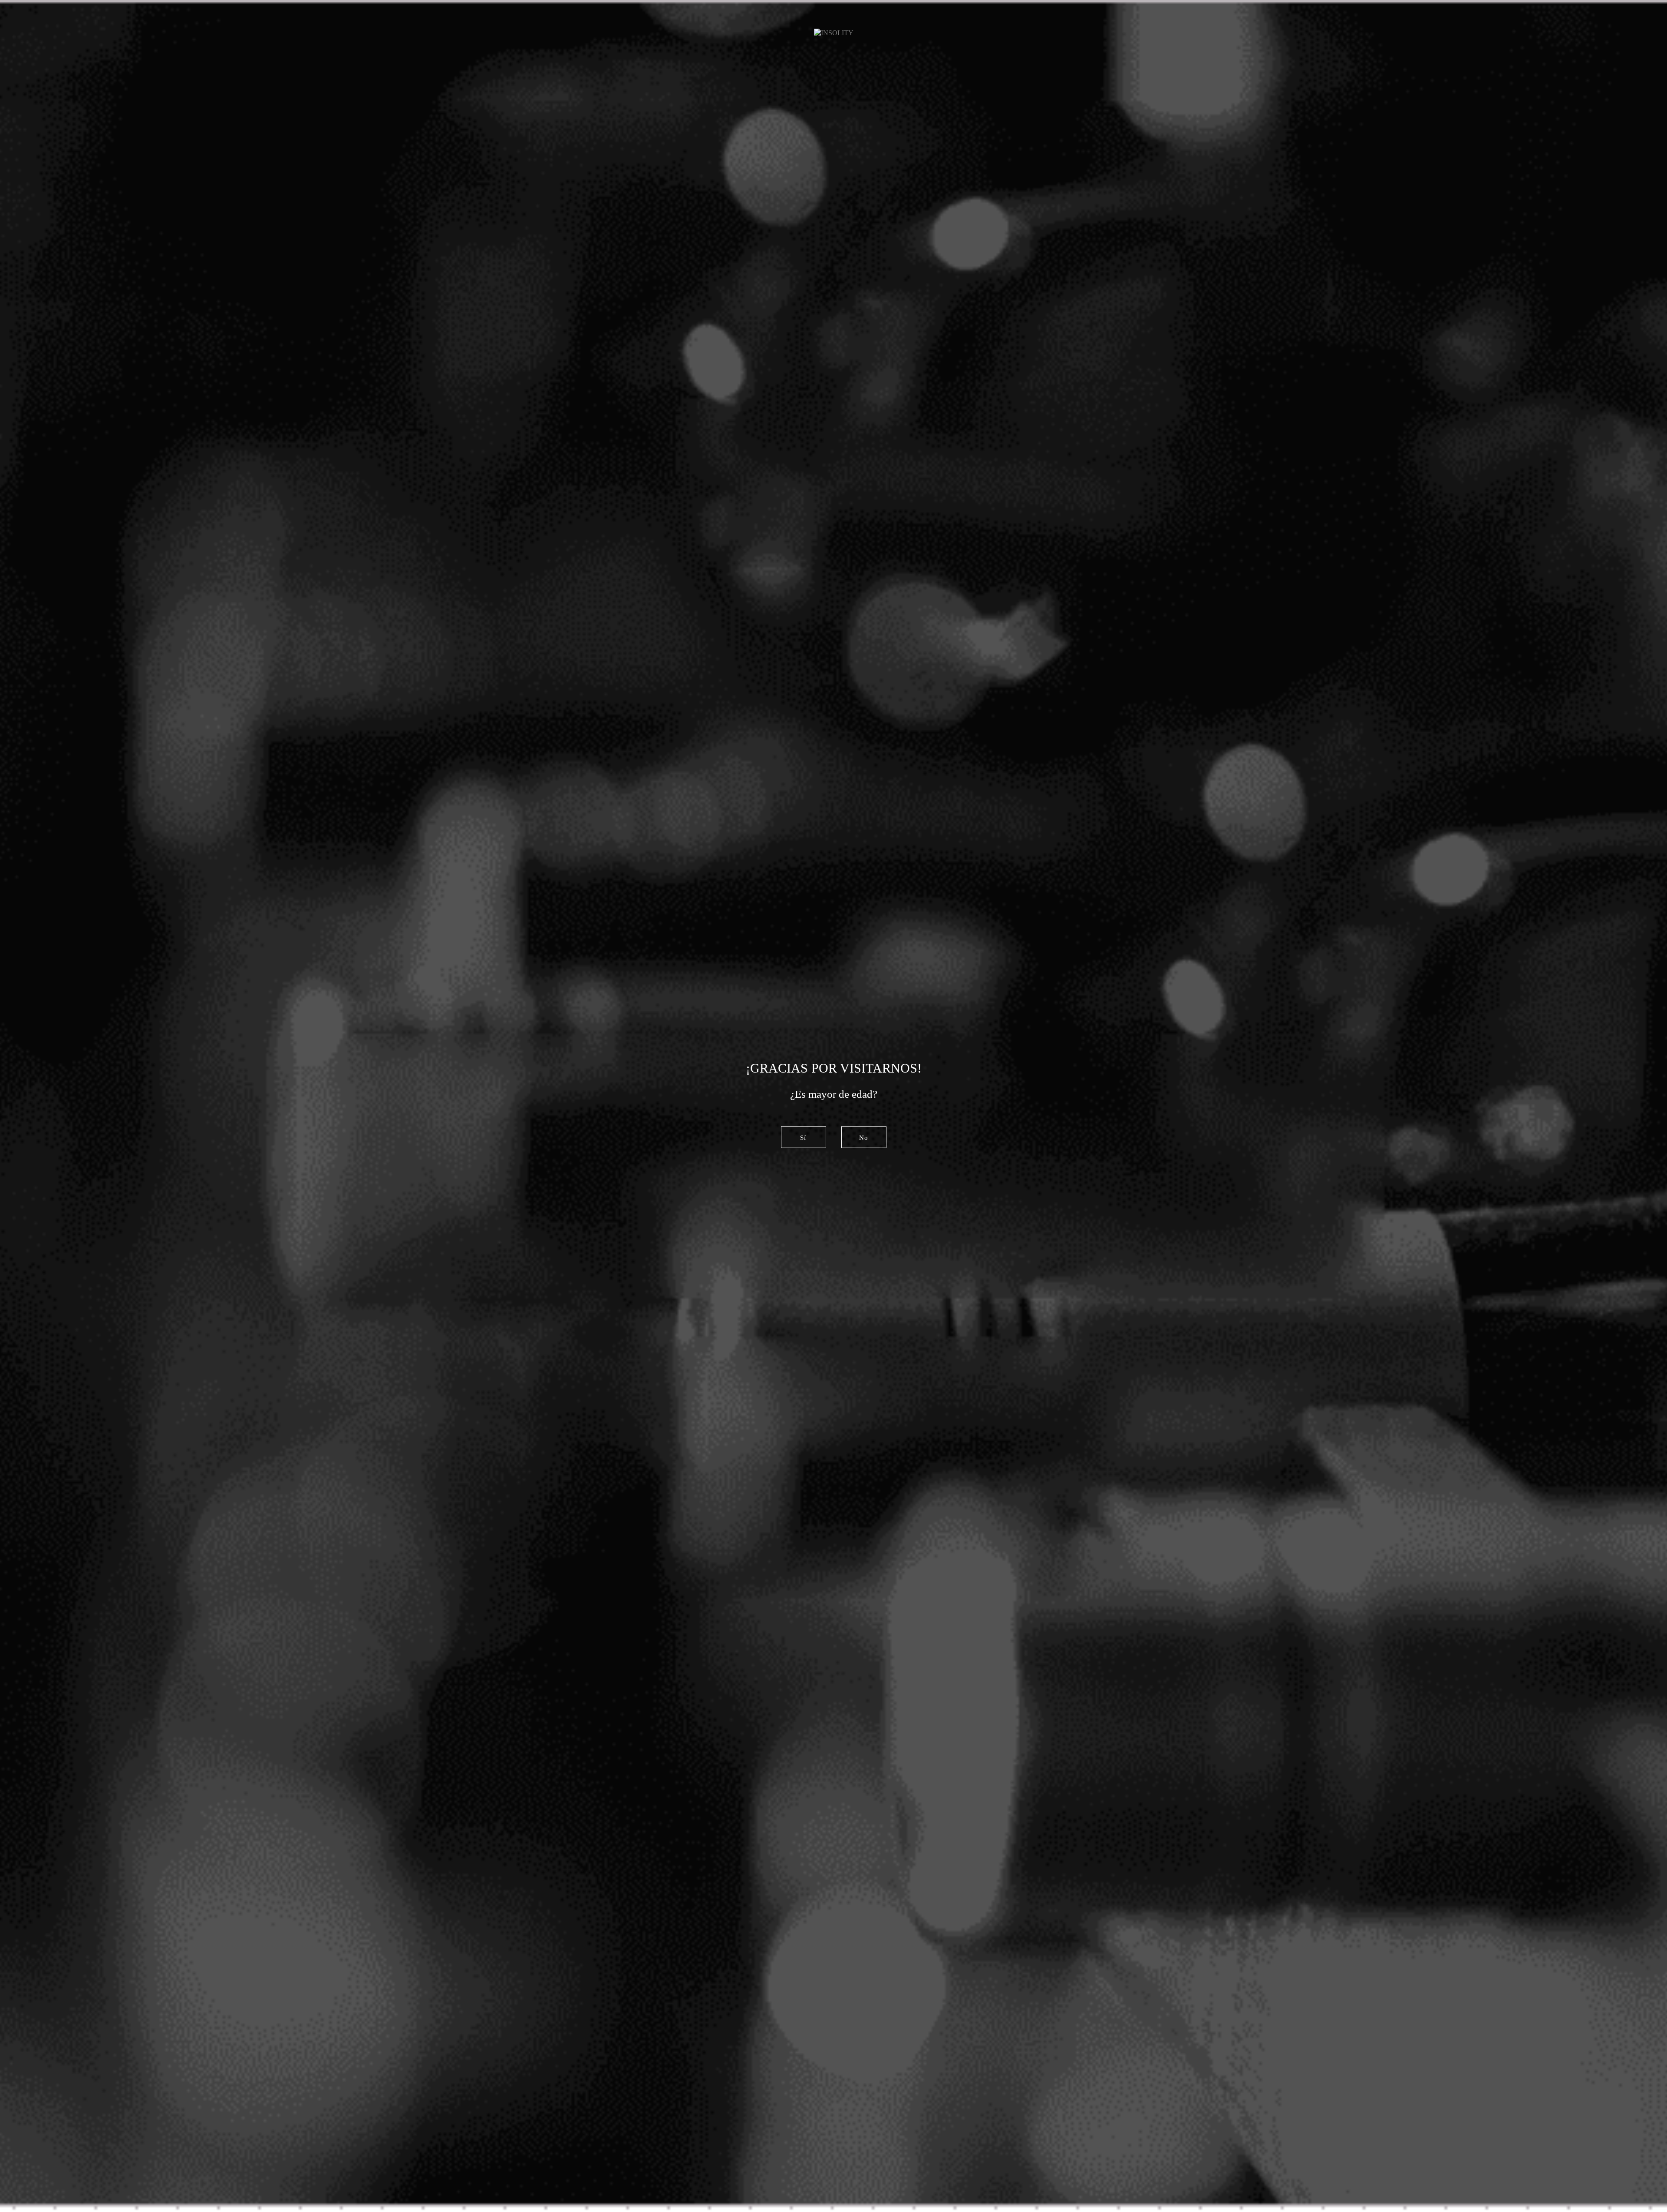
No (864, 1137)
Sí (803, 1137)
